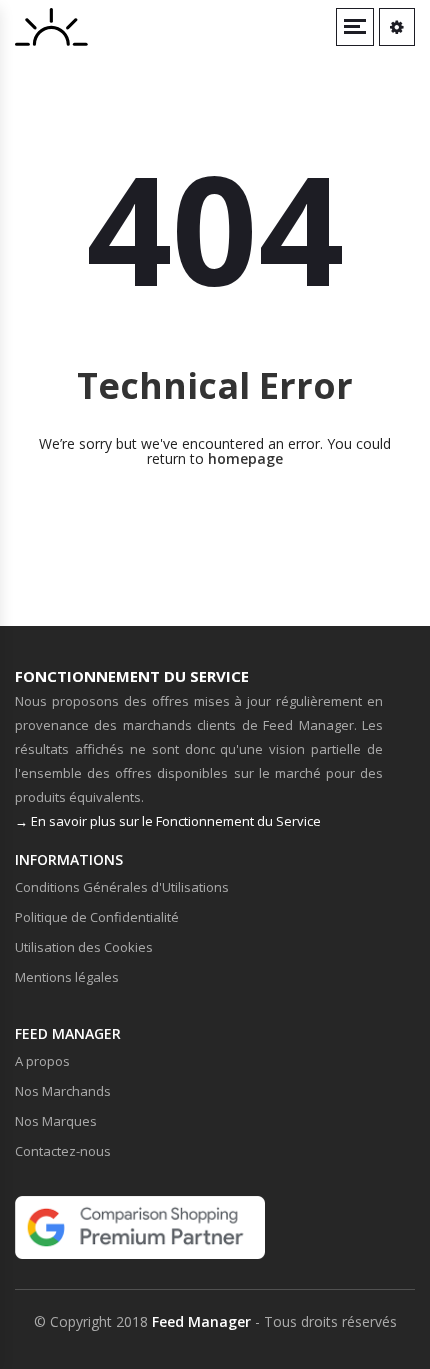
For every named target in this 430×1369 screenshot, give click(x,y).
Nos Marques (56, 1121)
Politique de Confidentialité (97, 917)
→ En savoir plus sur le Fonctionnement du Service (168, 821)
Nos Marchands (63, 1091)
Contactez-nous (63, 1151)
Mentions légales (67, 977)
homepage (245, 458)
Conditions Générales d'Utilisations (122, 887)
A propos (42, 1061)
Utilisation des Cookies (84, 947)
